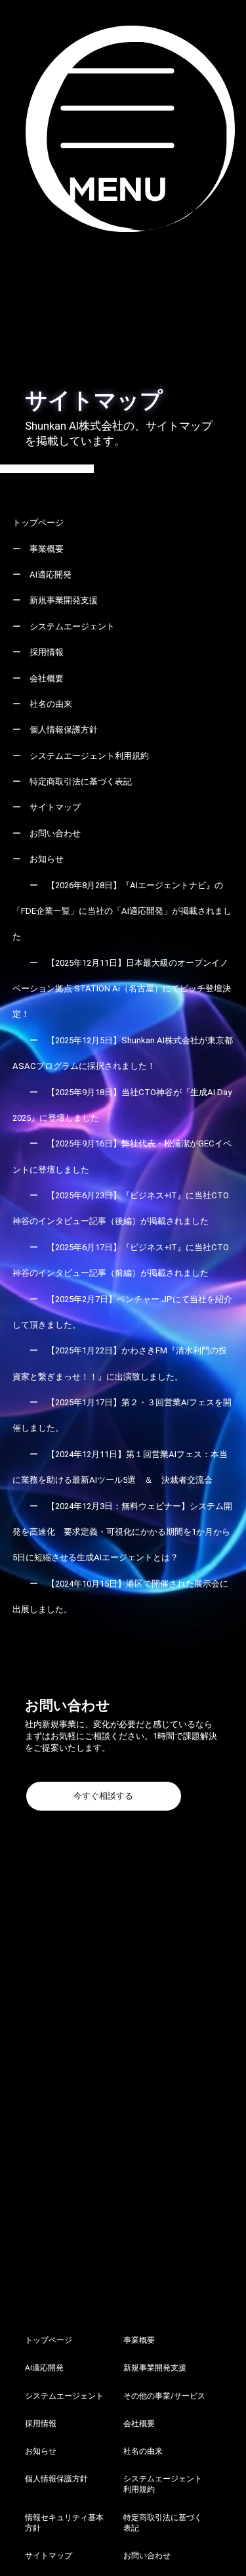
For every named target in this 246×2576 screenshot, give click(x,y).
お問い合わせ (55, 833)
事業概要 (47, 549)
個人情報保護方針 (64, 730)
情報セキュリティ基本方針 (64, 2523)
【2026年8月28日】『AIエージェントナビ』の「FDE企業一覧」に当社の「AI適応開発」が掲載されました (122, 911)
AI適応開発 (51, 575)
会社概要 (47, 678)
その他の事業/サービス (164, 2396)
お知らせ (47, 859)
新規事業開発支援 (64, 600)
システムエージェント (72, 626)
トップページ (38, 523)
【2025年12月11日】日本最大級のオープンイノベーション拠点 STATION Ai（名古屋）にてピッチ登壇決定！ (122, 989)
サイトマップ (55, 807)
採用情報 (47, 652)
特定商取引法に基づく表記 (81, 781)
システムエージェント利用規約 (89, 756)
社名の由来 (51, 704)
